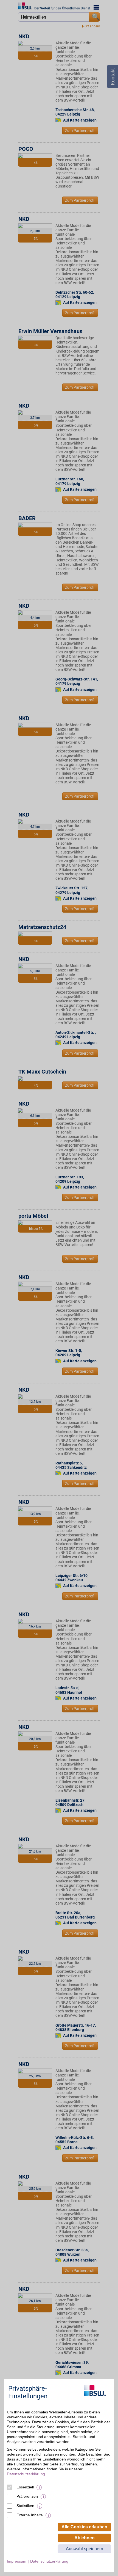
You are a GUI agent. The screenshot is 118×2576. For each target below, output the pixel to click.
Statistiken (25, 2506)
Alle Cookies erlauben (84, 2527)
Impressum (17, 2561)
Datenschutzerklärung (26, 2474)
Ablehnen (85, 2538)
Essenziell (25, 2487)
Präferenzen (27, 2496)
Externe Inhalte (30, 2515)
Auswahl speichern (85, 2549)
